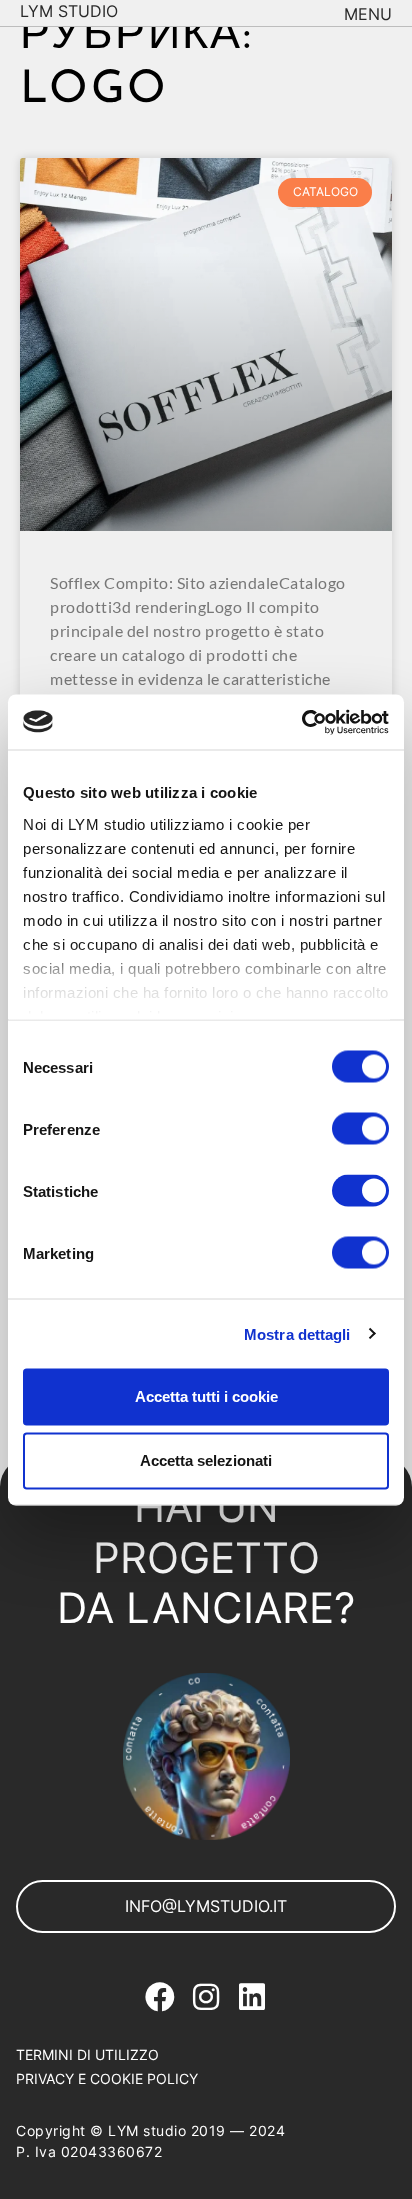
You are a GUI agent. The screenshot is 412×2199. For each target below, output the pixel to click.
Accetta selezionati (206, 1460)
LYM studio (69, 11)
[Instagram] (206, 1997)
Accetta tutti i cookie (206, 1396)
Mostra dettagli (297, 1333)
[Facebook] (160, 1997)
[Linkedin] (252, 1997)
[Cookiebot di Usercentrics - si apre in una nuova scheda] (301, 722)
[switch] (360, 1129)
